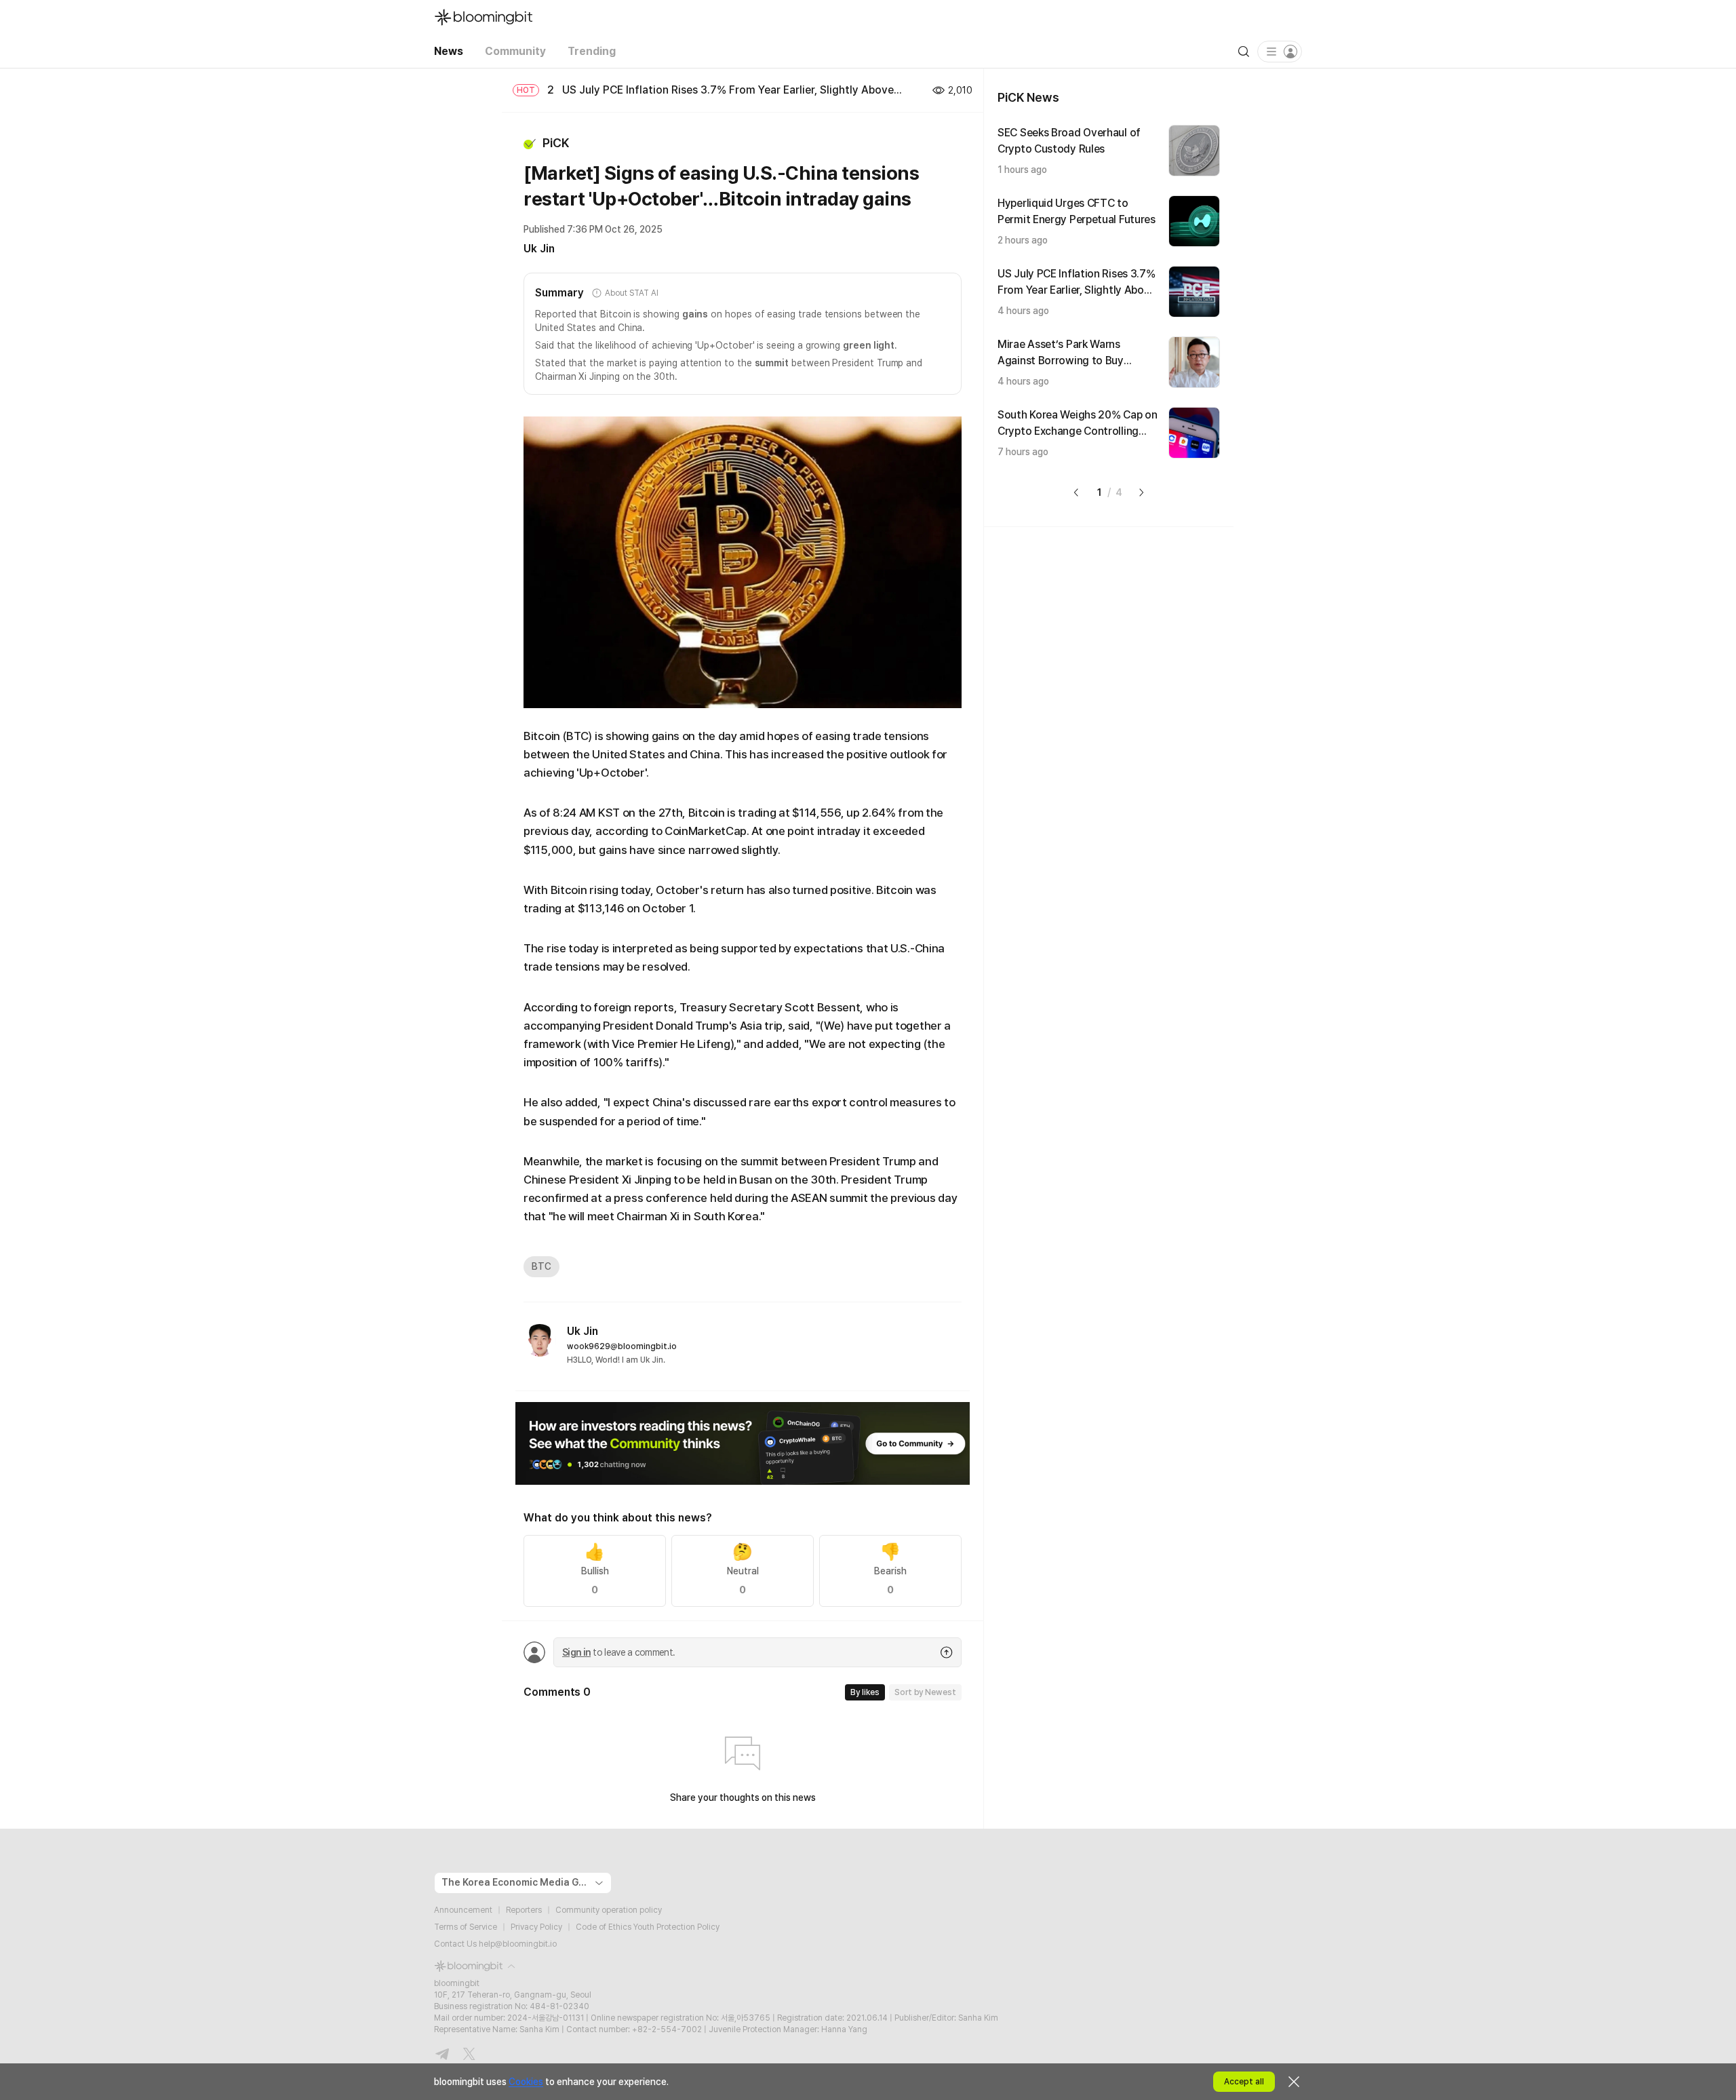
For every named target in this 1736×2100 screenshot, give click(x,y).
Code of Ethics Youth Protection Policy (648, 1927)
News (449, 51)
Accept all (1244, 2082)
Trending (592, 51)
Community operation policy (609, 1910)
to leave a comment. (618, 1652)
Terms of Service (466, 1927)
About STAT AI (631, 293)
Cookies (526, 2082)
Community (515, 51)
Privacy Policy (536, 1927)
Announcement (463, 1910)
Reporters (524, 1910)
